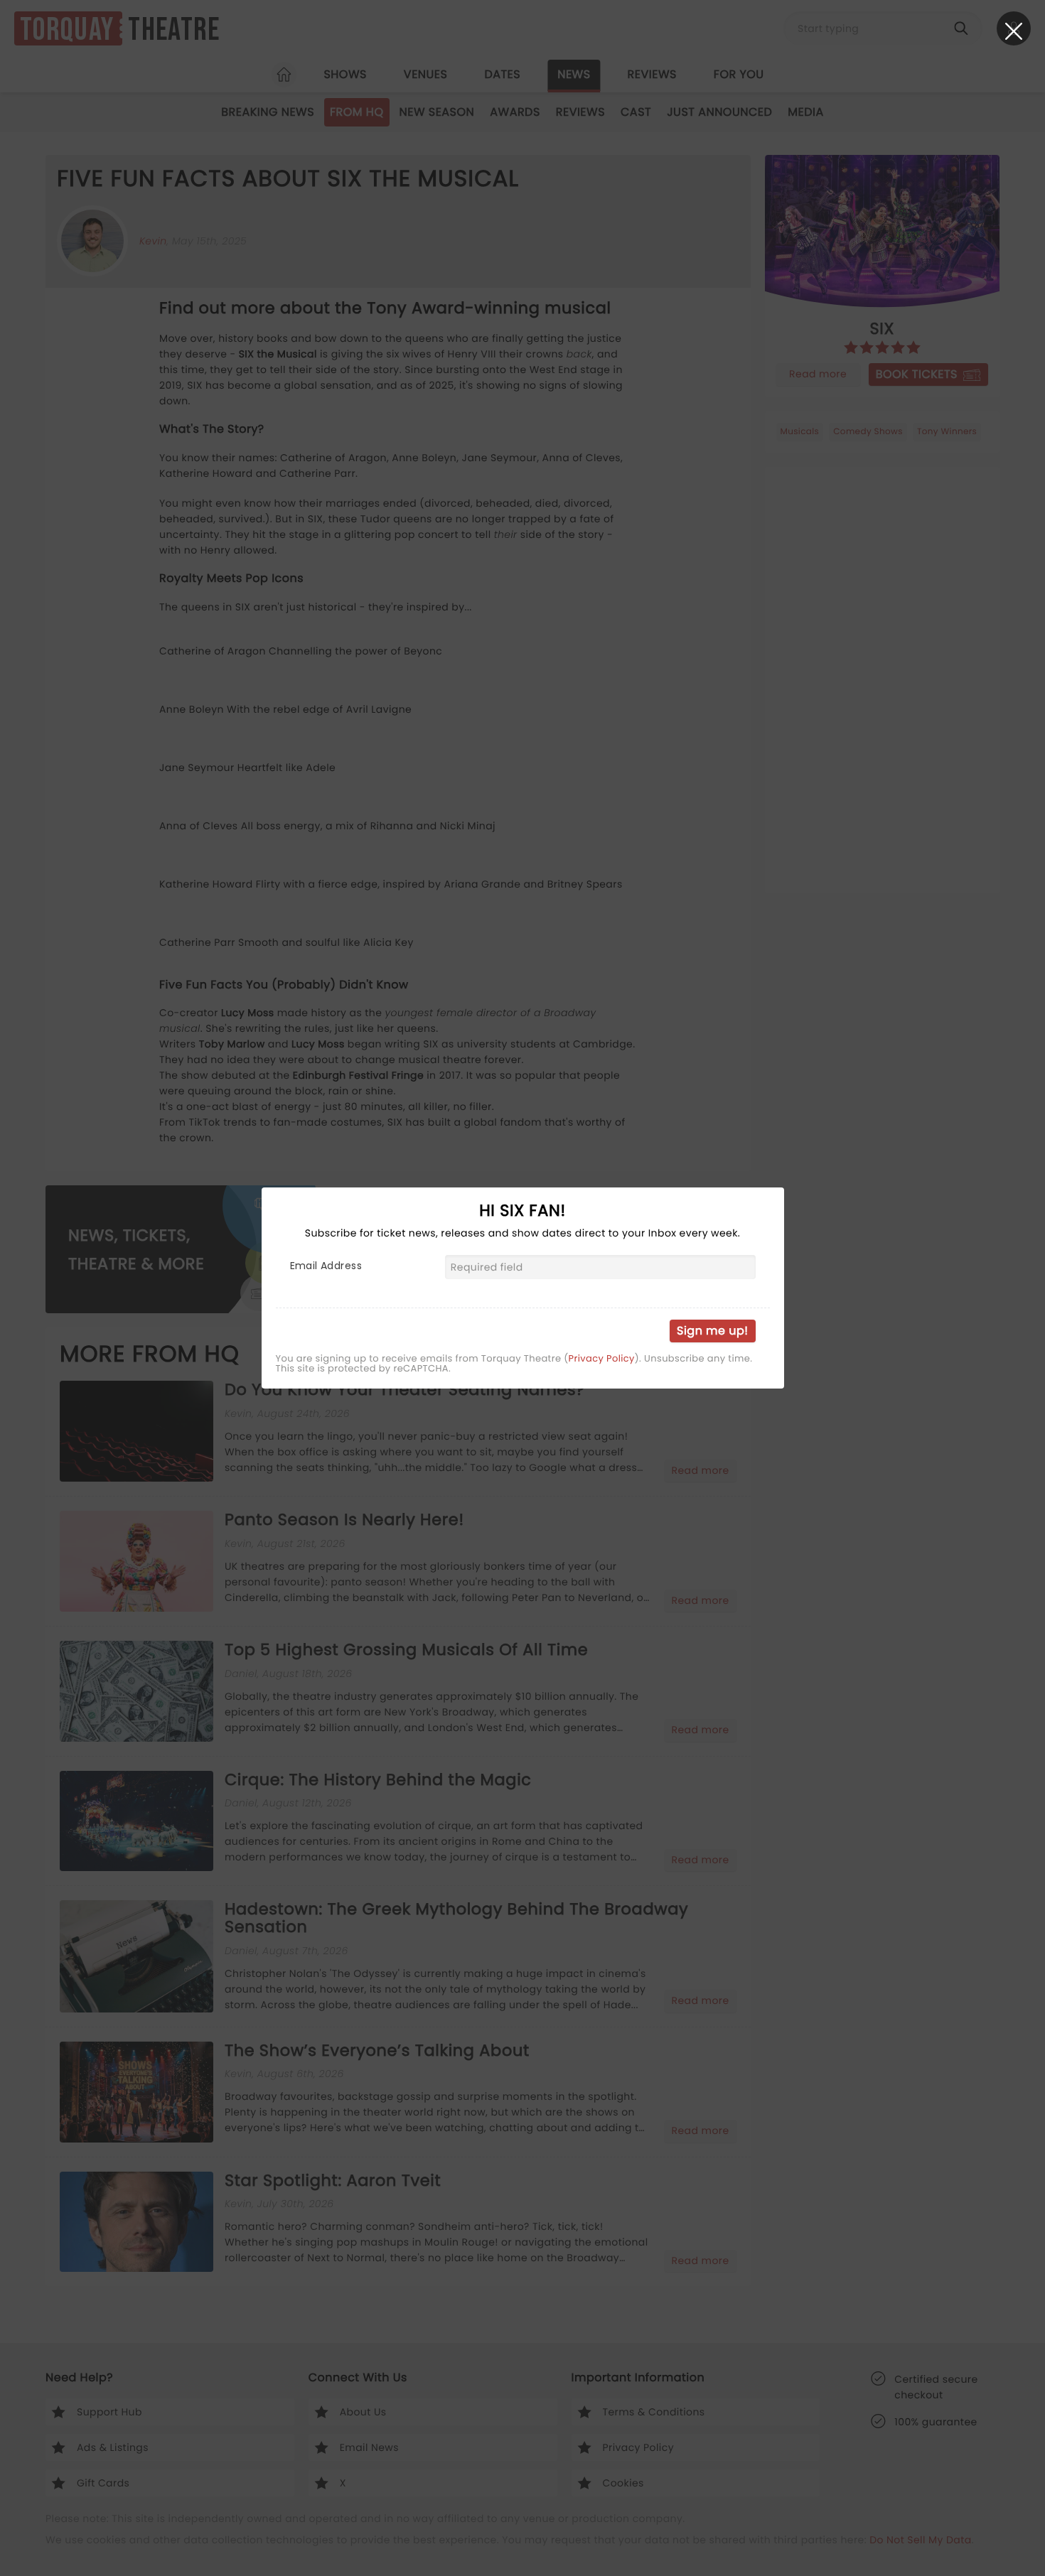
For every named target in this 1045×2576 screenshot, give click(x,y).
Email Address (326, 1266)
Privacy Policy (602, 1359)
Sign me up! (712, 1331)
